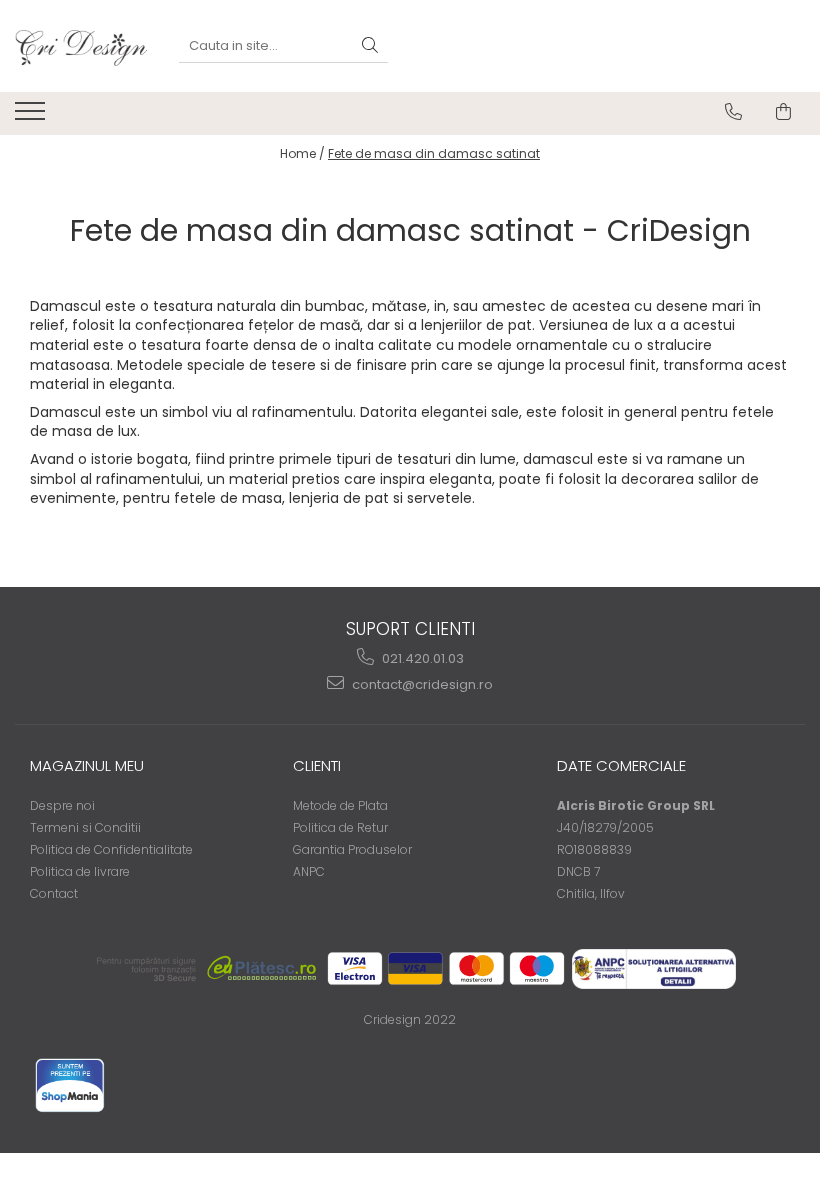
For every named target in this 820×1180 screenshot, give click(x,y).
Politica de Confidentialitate (111, 849)
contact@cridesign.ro (421, 684)
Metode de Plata (340, 805)
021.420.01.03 (421, 658)
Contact (54, 893)
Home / (302, 153)
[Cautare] (370, 46)
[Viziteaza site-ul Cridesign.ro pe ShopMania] (70, 1085)
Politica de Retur (340, 827)
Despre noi (62, 805)
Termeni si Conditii (85, 827)
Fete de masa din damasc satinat (434, 153)
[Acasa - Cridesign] (82, 46)
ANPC (309, 871)
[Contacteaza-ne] (733, 112)
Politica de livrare (80, 871)
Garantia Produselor (352, 849)
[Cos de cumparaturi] (783, 112)
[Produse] (32, 117)
